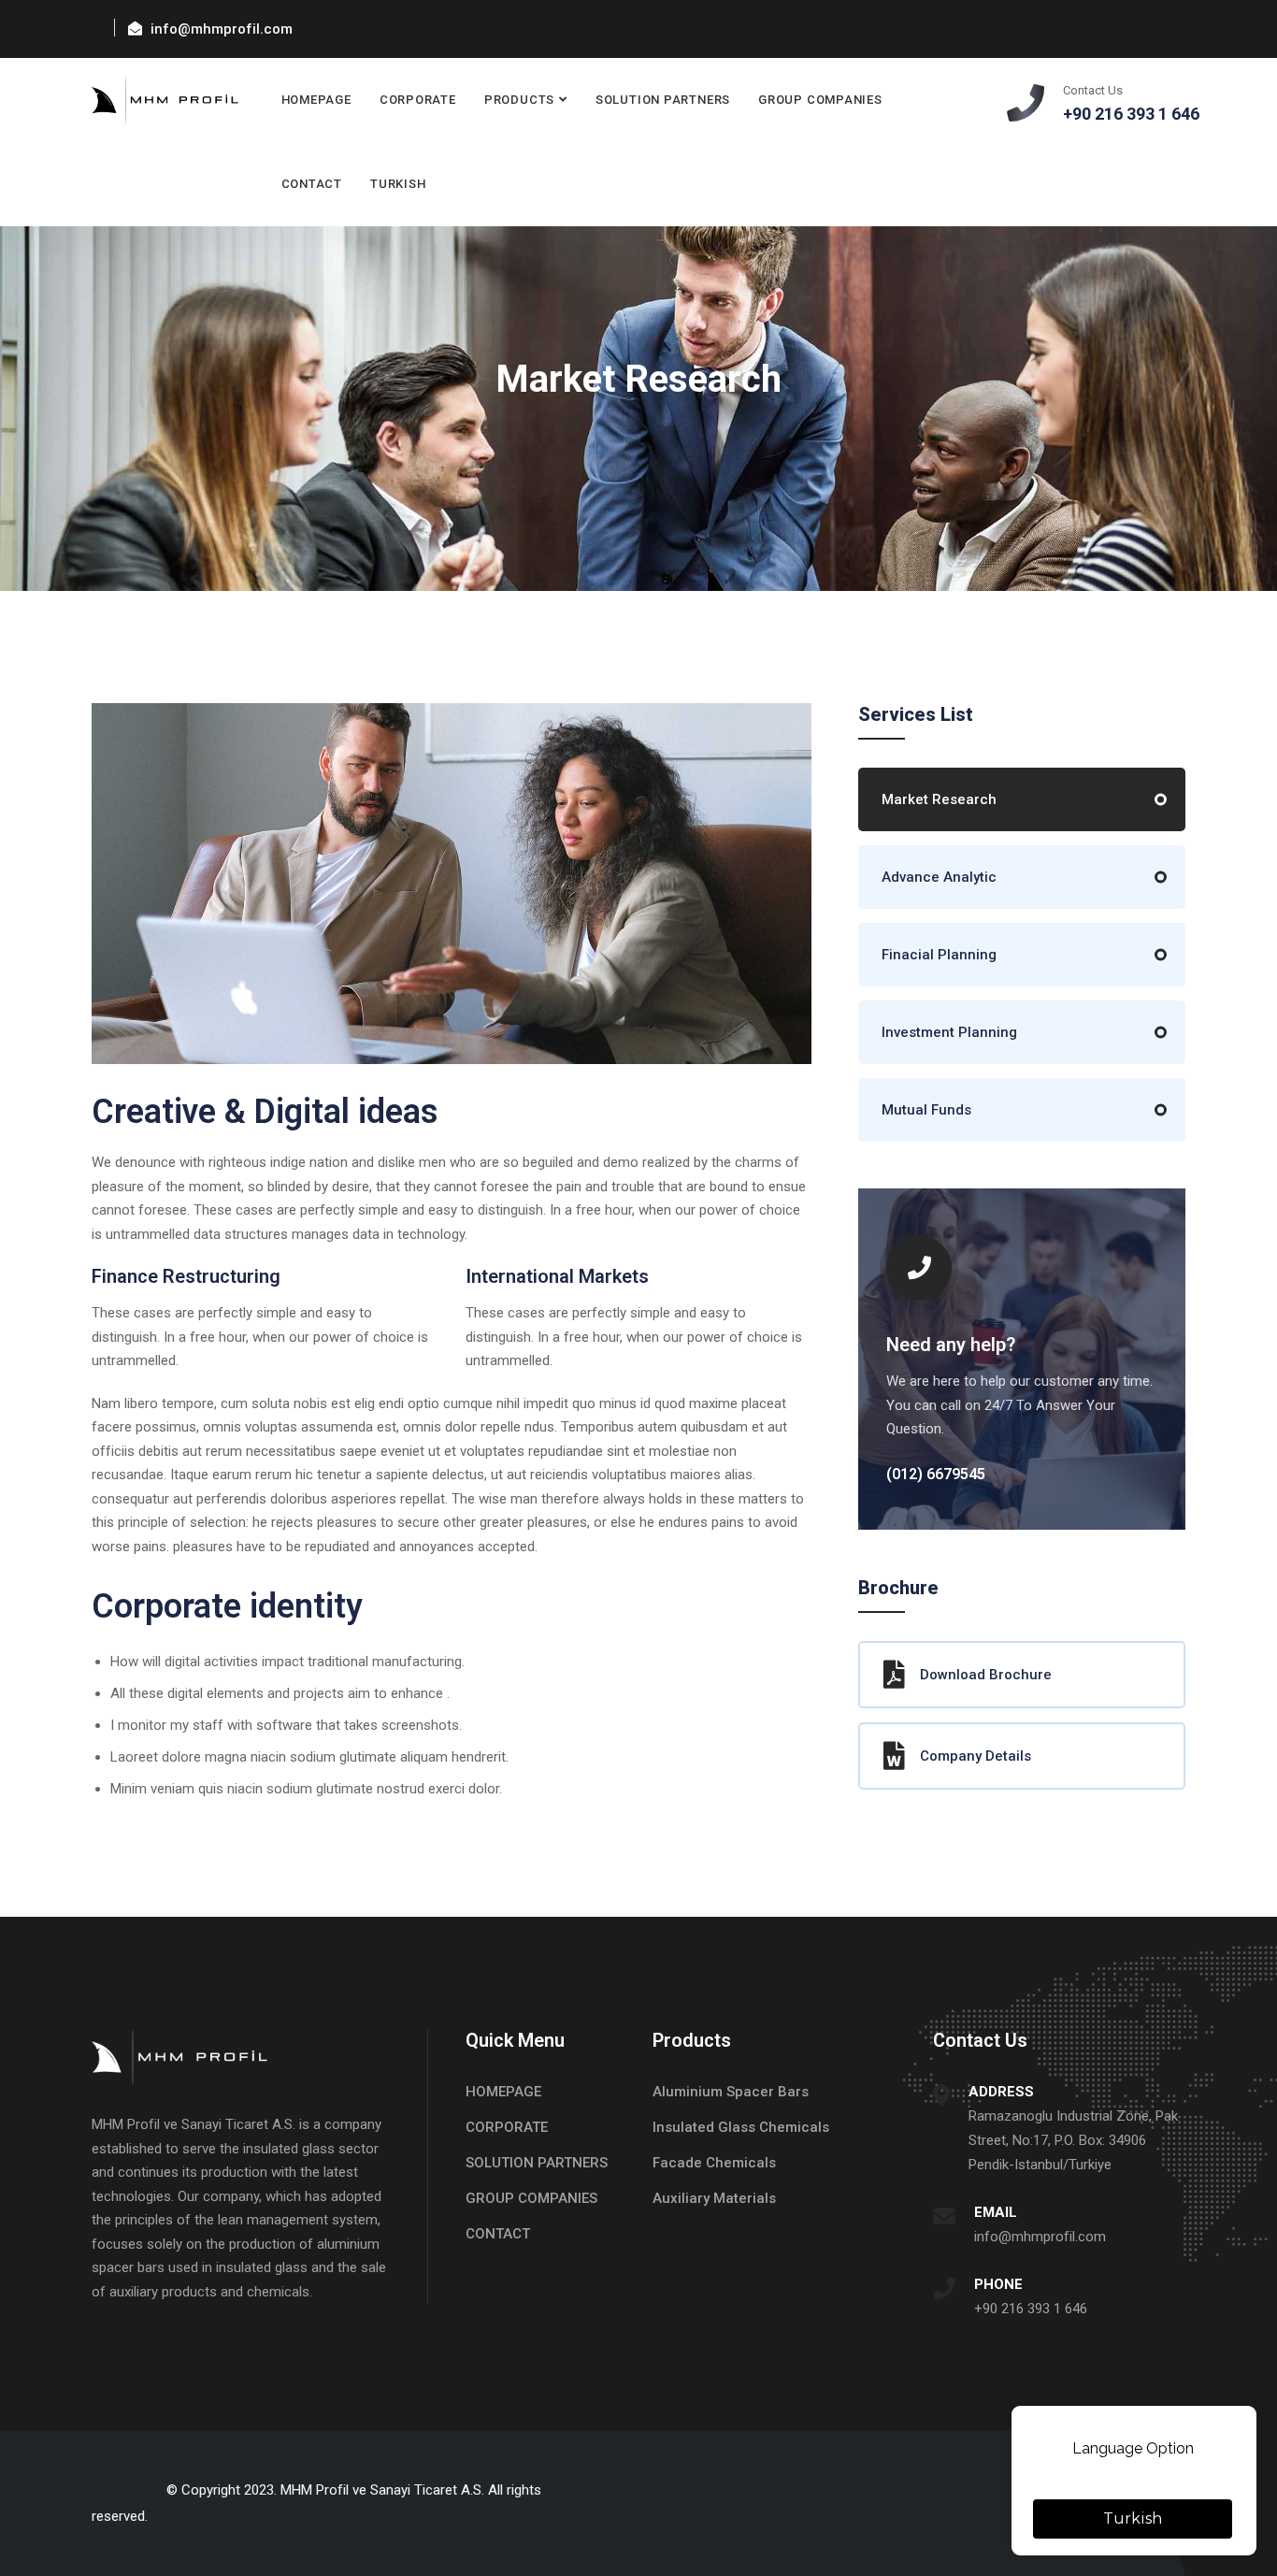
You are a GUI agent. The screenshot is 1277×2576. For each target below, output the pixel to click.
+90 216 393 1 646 (1031, 2309)
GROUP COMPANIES (820, 100)
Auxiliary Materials (714, 2198)
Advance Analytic (939, 877)
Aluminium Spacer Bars (731, 2092)
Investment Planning (949, 1032)
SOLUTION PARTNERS (663, 100)
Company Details (976, 1756)
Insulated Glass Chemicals (741, 2127)
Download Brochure (986, 1675)
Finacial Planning (939, 955)
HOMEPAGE (316, 100)
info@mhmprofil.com (1040, 2237)
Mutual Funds (926, 1110)
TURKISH (398, 184)
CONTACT (312, 184)
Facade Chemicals (714, 2163)
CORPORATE (418, 100)
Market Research (939, 799)
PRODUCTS (519, 100)
